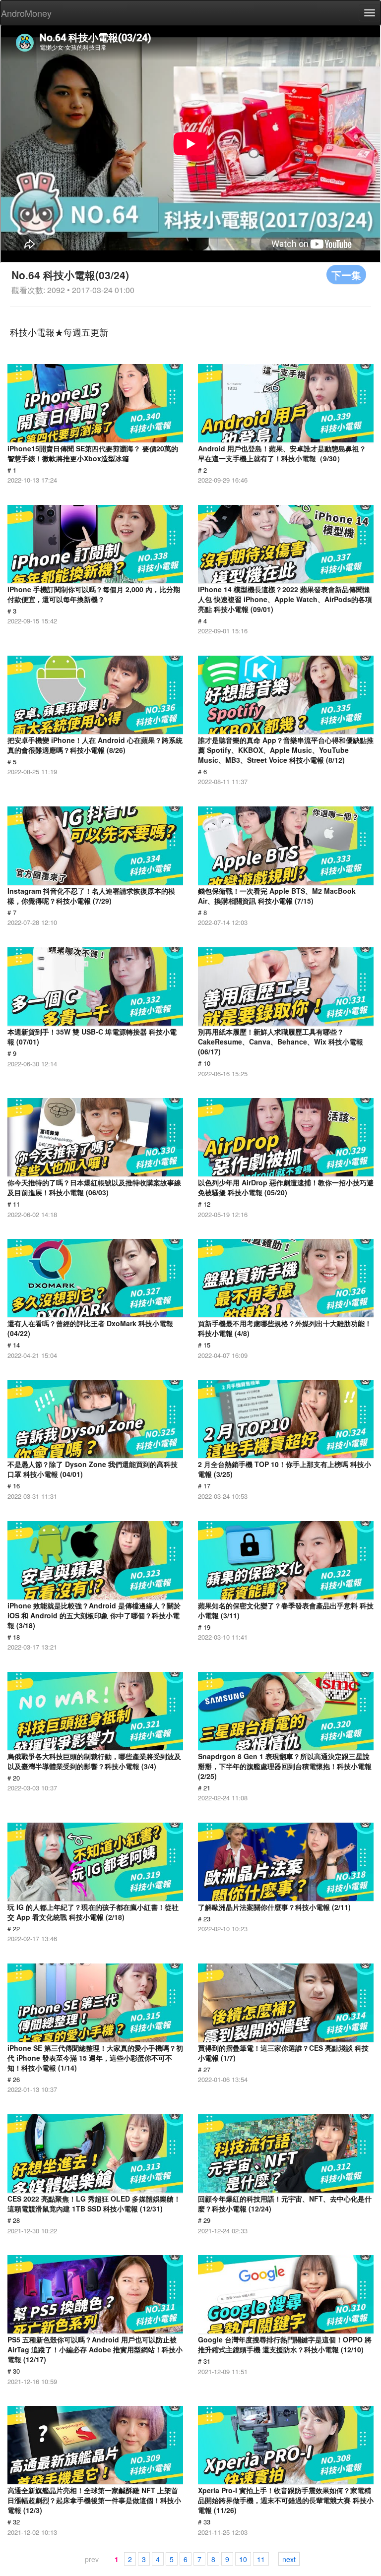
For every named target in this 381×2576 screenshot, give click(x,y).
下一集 (346, 275)
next (289, 2559)
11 (261, 2559)
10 (243, 2559)
